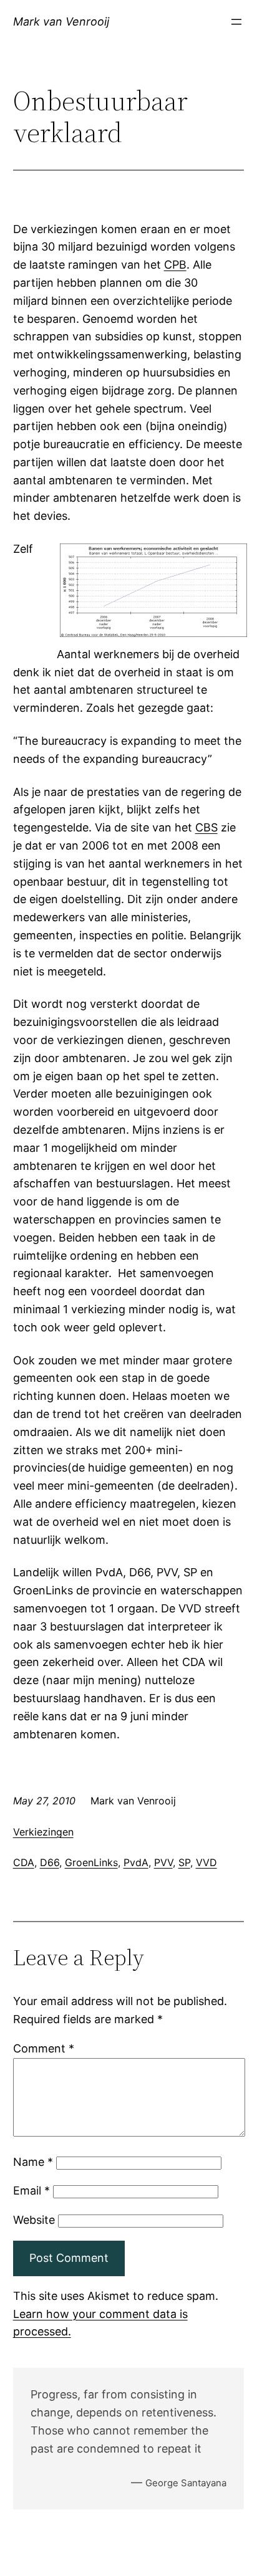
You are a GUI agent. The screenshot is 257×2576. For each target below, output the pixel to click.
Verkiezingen (43, 1832)
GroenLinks (91, 1862)
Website (34, 2220)
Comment (44, 2048)
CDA (24, 1862)
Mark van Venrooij (61, 22)
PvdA (136, 1862)
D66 (50, 1862)
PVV (163, 1862)
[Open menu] (236, 22)
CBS (206, 827)
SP (184, 1862)
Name (33, 2162)
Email (32, 2191)
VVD (206, 1862)
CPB (175, 265)
